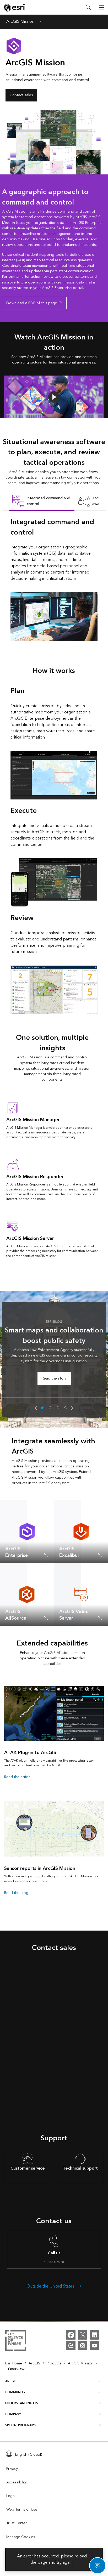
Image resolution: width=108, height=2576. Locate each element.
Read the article (17, 1777)
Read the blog (16, 1893)
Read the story (54, 1378)
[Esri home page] (15, 8)
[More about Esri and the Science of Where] (16, 2341)
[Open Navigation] (101, 7)
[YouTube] (94, 2346)
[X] (83, 2335)
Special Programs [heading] (21, 2425)
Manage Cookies (21, 2537)
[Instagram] (83, 2346)
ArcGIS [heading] (11, 2381)
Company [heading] (13, 2414)
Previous (36, 1408)
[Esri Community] (71, 2346)
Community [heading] (15, 2392)
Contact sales (21, 95)
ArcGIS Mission (20, 22)
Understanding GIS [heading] (22, 2403)
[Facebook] (71, 2335)
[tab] (42, 501)
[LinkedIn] (94, 2335)
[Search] (88, 7)
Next (72, 1408)
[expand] (46, 1555)
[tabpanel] (54, 579)
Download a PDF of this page (32, 303)
